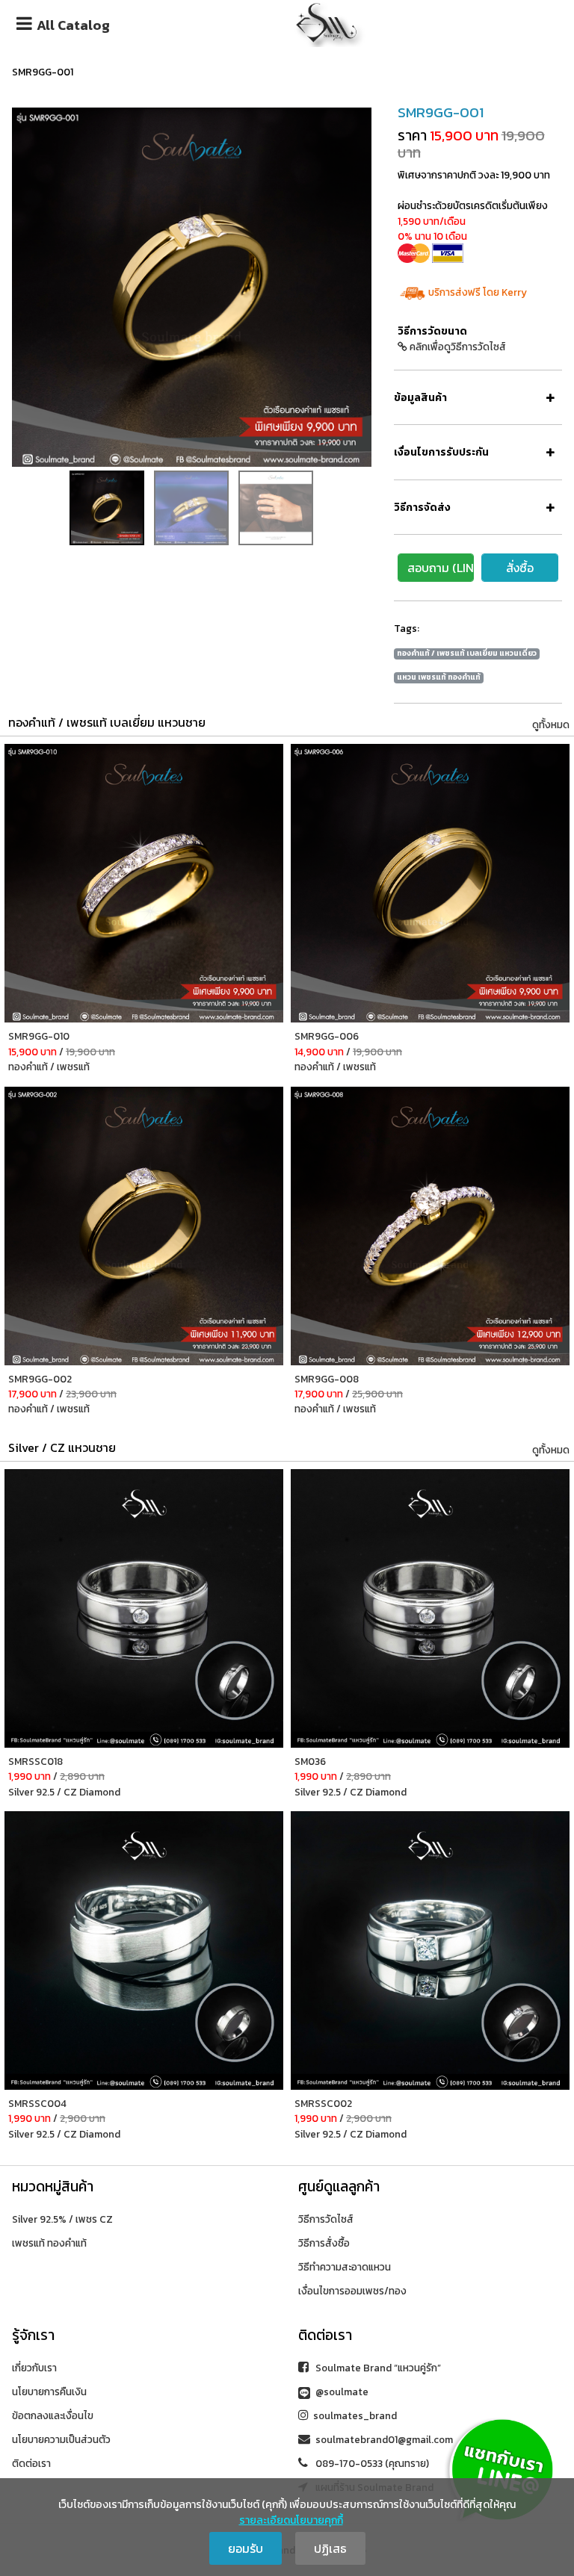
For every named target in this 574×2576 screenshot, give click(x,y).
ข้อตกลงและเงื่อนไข (53, 2415)
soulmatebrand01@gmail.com (384, 2439)
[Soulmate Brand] (327, 21)
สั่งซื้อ (520, 568)
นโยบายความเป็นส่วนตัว (61, 2439)
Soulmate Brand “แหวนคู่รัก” (377, 2368)
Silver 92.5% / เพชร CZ (62, 2219)
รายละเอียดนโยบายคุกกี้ (291, 2520)
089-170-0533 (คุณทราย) (371, 2463)
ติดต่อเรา (31, 2463)
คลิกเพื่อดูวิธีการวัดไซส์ (457, 347)
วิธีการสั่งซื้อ (324, 2243)
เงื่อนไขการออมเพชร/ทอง (352, 2291)
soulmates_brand (355, 2415)
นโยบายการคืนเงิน (49, 2392)
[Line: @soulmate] (501, 2468)
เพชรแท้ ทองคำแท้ (49, 2243)
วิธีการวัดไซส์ (326, 2219)
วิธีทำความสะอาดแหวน (345, 2267)
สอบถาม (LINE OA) (441, 568)
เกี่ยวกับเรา (34, 2368)
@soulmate (341, 2392)
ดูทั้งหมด (551, 724)
